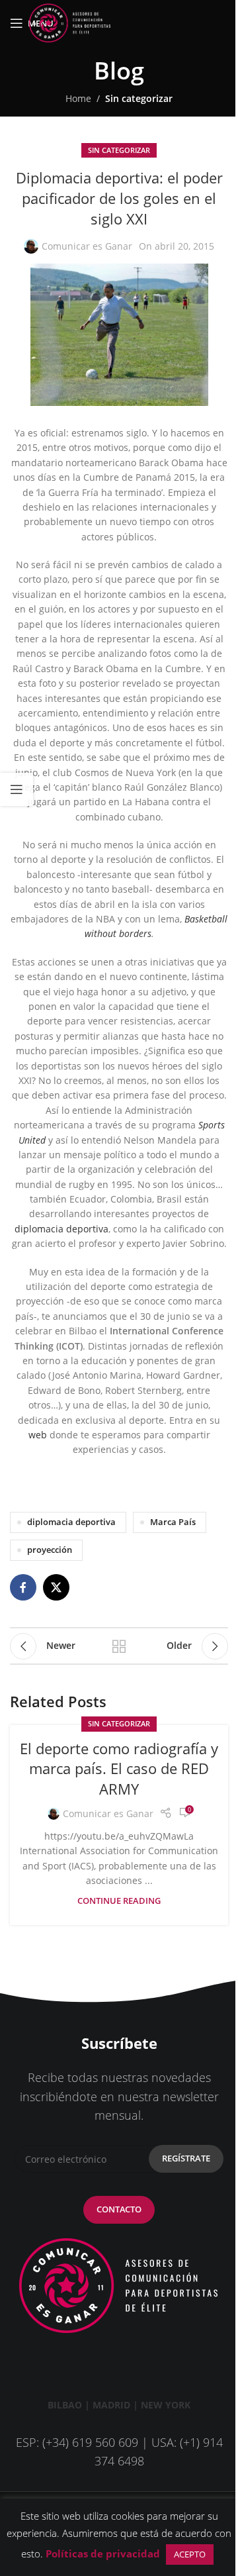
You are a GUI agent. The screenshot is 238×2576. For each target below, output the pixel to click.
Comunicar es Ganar (87, 246)
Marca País (173, 1522)
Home (78, 98)
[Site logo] (69, 22)
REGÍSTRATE (186, 2158)
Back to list (119, 1646)
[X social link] (56, 1587)
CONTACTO (119, 2209)
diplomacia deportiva (61, 1229)
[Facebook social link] (23, 1587)
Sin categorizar (139, 98)
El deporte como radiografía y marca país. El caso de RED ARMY (119, 1769)
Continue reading (119, 1901)
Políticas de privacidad (103, 2553)
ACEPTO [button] (190, 2554)
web (38, 1435)
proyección (50, 1550)
